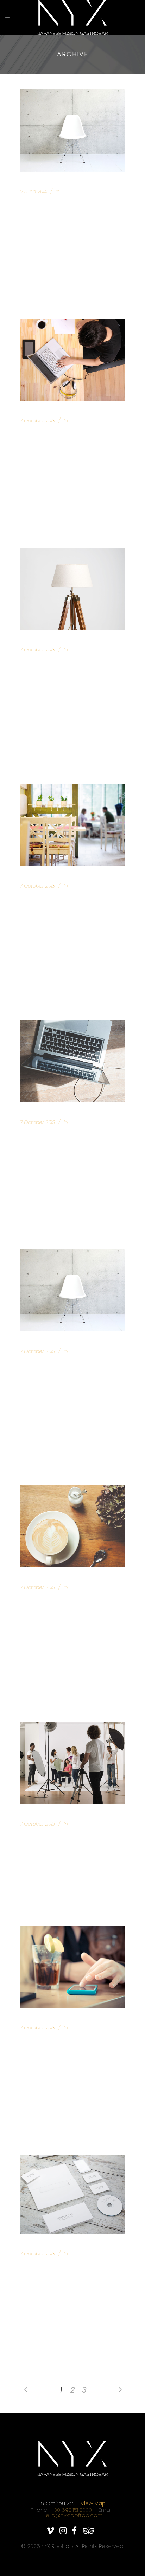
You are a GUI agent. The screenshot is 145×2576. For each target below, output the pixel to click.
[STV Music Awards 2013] (72, 2194)
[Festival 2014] (72, 1526)
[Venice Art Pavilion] (72, 589)
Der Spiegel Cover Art (60, 1135)
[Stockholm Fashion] (72, 360)
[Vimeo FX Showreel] (72, 825)
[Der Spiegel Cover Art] (72, 1061)
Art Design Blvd (49, 1364)
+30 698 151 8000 (71, 2510)
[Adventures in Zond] (72, 1967)
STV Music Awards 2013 (60, 2266)
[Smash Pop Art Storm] (72, 1763)
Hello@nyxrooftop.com (72, 2515)
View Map (93, 2503)
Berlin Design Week (55, 204)
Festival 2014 (44, 1600)
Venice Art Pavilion (56, 662)
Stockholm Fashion (55, 433)
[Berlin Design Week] (72, 131)
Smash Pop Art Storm (57, 1836)
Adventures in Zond (56, 2040)
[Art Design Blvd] (72, 1290)
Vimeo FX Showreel (54, 898)
